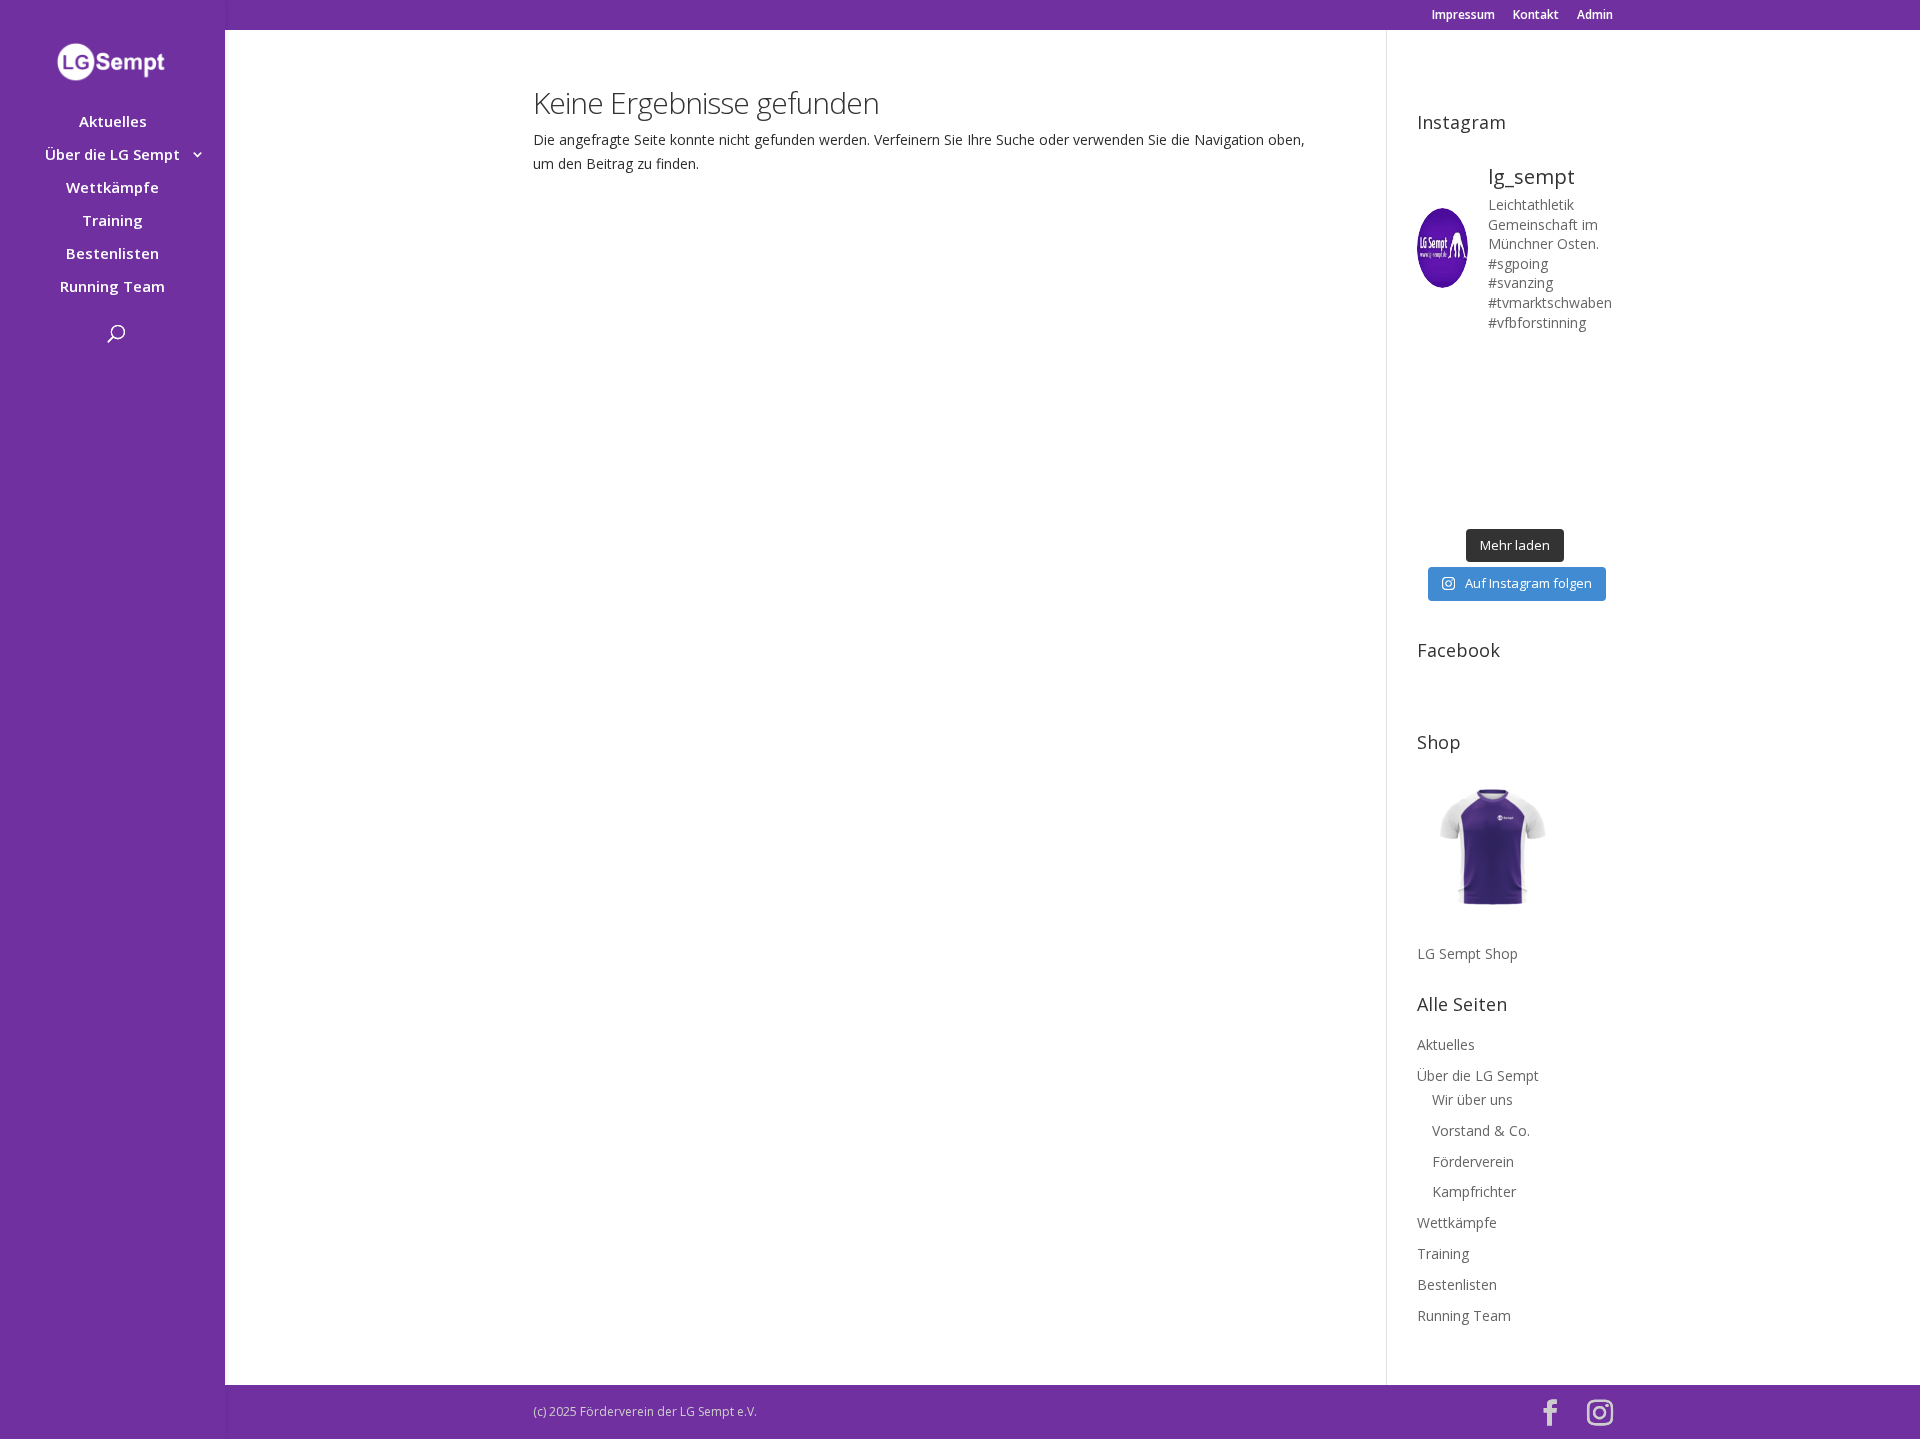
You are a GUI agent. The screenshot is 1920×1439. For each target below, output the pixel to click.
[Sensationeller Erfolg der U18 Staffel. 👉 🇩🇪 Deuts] (1437, 500)
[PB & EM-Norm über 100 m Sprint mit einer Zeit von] (1540, 433)
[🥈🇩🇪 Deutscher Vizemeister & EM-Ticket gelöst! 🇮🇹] (1540, 400)
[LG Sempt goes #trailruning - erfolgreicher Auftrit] (1488, 467)
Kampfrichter (1474, 1191)
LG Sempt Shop (1467, 953)
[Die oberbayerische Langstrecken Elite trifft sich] (1488, 500)
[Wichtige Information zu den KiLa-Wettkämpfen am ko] (1488, 433)
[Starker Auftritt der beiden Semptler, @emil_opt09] (1591, 433)
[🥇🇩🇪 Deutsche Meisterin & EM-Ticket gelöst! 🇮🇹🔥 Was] (1488, 400)
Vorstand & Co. (1481, 1130)
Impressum (1463, 16)
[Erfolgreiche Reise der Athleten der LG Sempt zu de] (1437, 433)
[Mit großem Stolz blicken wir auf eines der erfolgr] (1437, 400)
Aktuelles (113, 122)
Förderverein (1473, 1161)
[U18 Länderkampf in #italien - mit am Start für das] (1437, 467)
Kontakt (1536, 16)
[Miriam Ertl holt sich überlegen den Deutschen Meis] (1540, 367)
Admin (1595, 16)
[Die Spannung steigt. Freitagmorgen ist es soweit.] (1488, 367)
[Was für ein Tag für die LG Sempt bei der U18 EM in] (1437, 367)
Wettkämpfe (112, 188)
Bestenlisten (112, 254)
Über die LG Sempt (112, 155)
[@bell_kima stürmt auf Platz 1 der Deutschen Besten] (1591, 467)
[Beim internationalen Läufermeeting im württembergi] (1540, 467)
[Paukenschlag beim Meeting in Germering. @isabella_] (1591, 500)
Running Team (112, 287)
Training (112, 221)
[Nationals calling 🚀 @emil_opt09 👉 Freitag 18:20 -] (1591, 400)
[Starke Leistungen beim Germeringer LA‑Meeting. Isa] (1540, 500)
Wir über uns (1472, 1099)
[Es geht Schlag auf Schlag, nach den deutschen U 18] (1591, 367)
